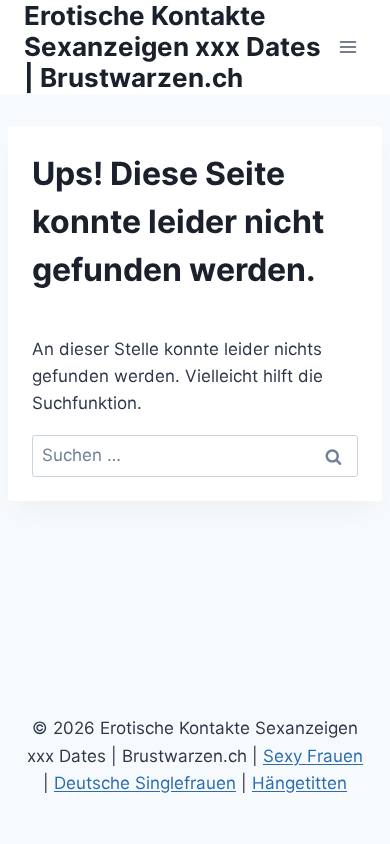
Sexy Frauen (313, 756)
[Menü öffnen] (347, 46)
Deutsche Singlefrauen (145, 783)
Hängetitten (299, 783)
